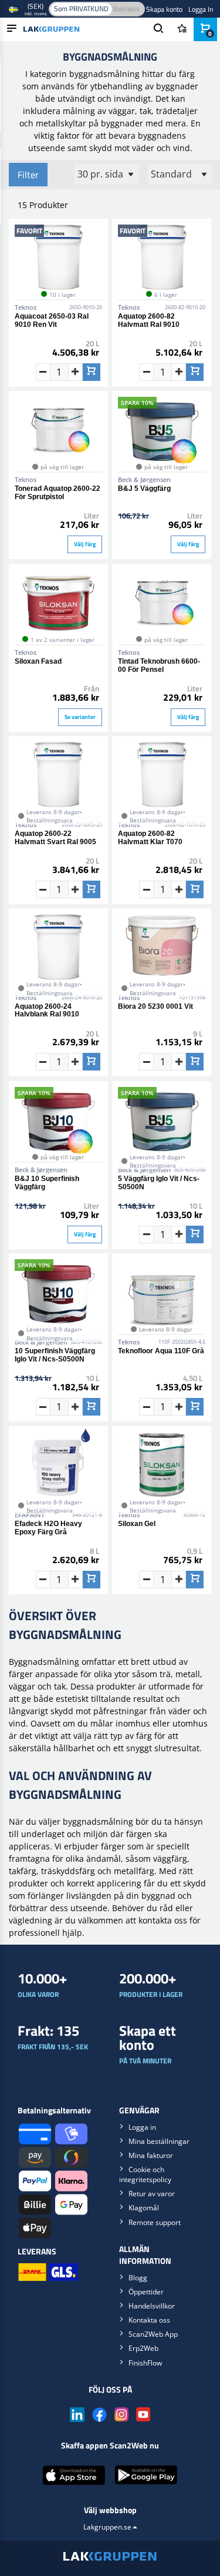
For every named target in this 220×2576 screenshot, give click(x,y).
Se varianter (80, 717)
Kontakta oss (149, 2320)
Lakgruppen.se (107, 2527)
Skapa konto (164, 9)
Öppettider (146, 2292)
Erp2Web (143, 2348)
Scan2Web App (153, 2334)
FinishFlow (145, 2363)
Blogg (138, 2278)
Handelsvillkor (152, 2306)
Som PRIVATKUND (81, 9)
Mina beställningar (159, 2141)
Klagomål (144, 2208)
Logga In (201, 9)
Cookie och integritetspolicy (145, 2174)
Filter (28, 175)
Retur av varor (152, 2194)
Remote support (155, 2222)
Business (126, 9)
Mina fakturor (151, 2155)
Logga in (142, 2127)
